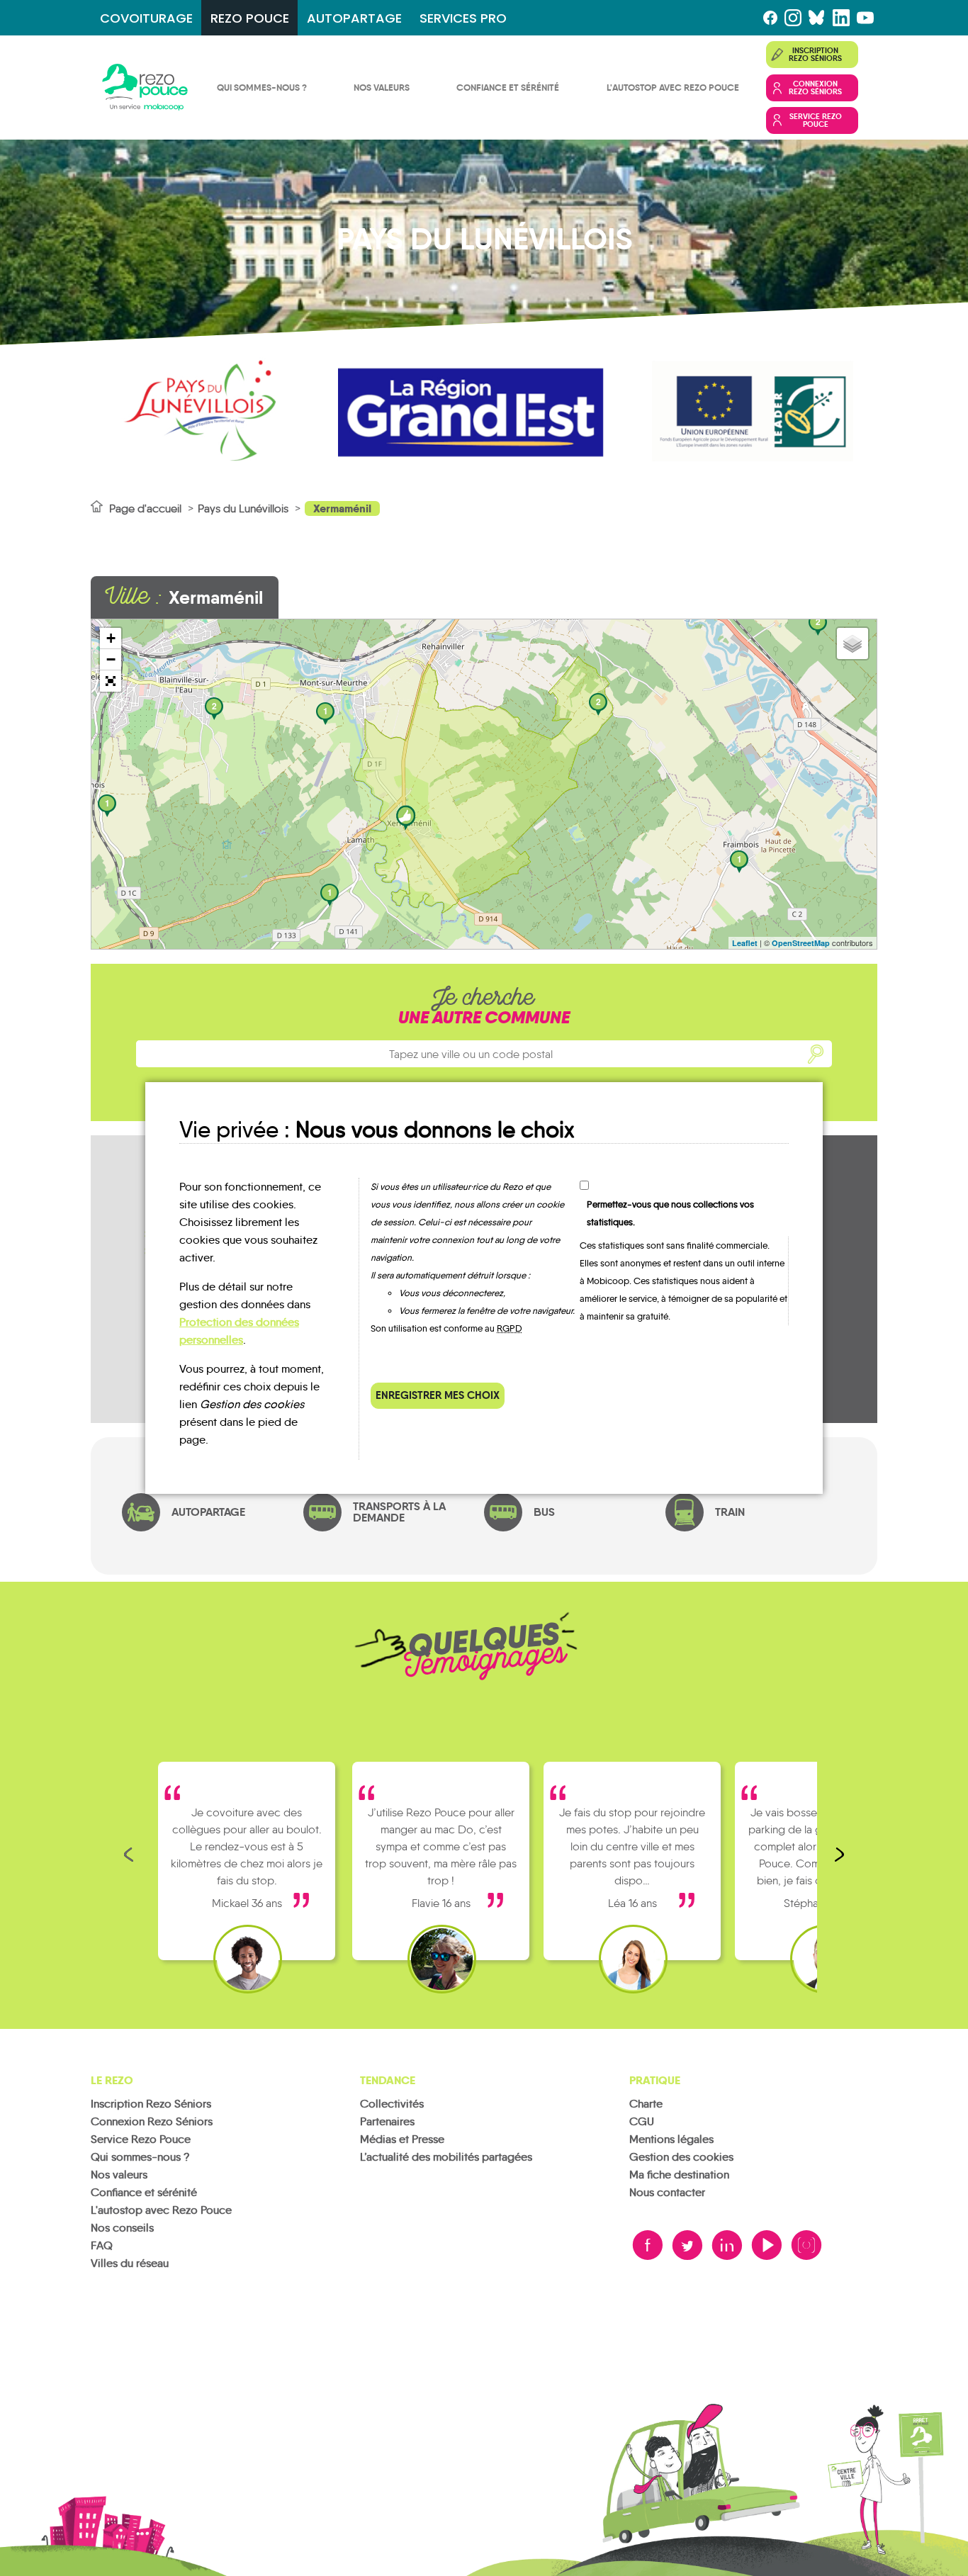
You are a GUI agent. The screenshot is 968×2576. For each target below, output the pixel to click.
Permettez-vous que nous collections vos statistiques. (670, 1213)
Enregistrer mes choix (438, 1395)
